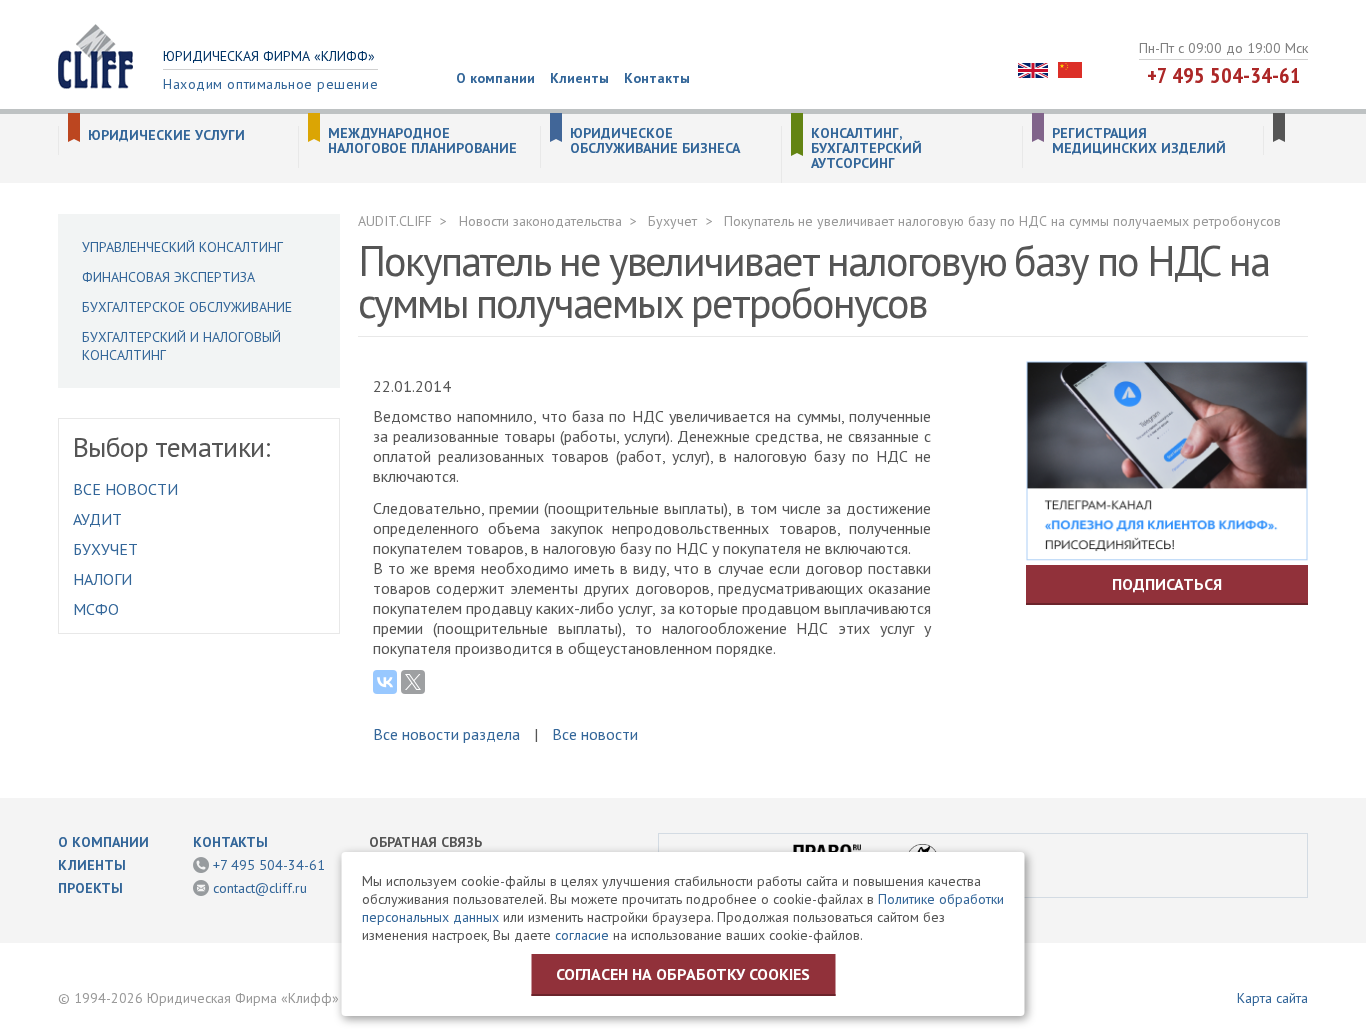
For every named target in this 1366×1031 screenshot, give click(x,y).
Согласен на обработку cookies (683, 974)
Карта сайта (1272, 998)
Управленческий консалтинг (182, 247)
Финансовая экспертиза (168, 277)
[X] (413, 682)
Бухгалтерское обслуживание (187, 307)
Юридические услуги (166, 135)
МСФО (96, 609)
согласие (582, 935)
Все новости (125, 489)
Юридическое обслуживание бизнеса (655, 141)
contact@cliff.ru (260, 888)
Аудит (97, 519)
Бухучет (105, 549)
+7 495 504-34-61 (1224, 75)
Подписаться (1167, 584)
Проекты (90, 888)
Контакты (657, 78)
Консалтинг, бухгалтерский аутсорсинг (866, 148)
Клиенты (579, 78)
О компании (495, 78)
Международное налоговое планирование (422, 141)
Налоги (102, 579)
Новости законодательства (540, 221)
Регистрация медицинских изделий (1139, 141)
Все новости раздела (446, 734)
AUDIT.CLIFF (395, 221)
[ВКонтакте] (385, 682)
